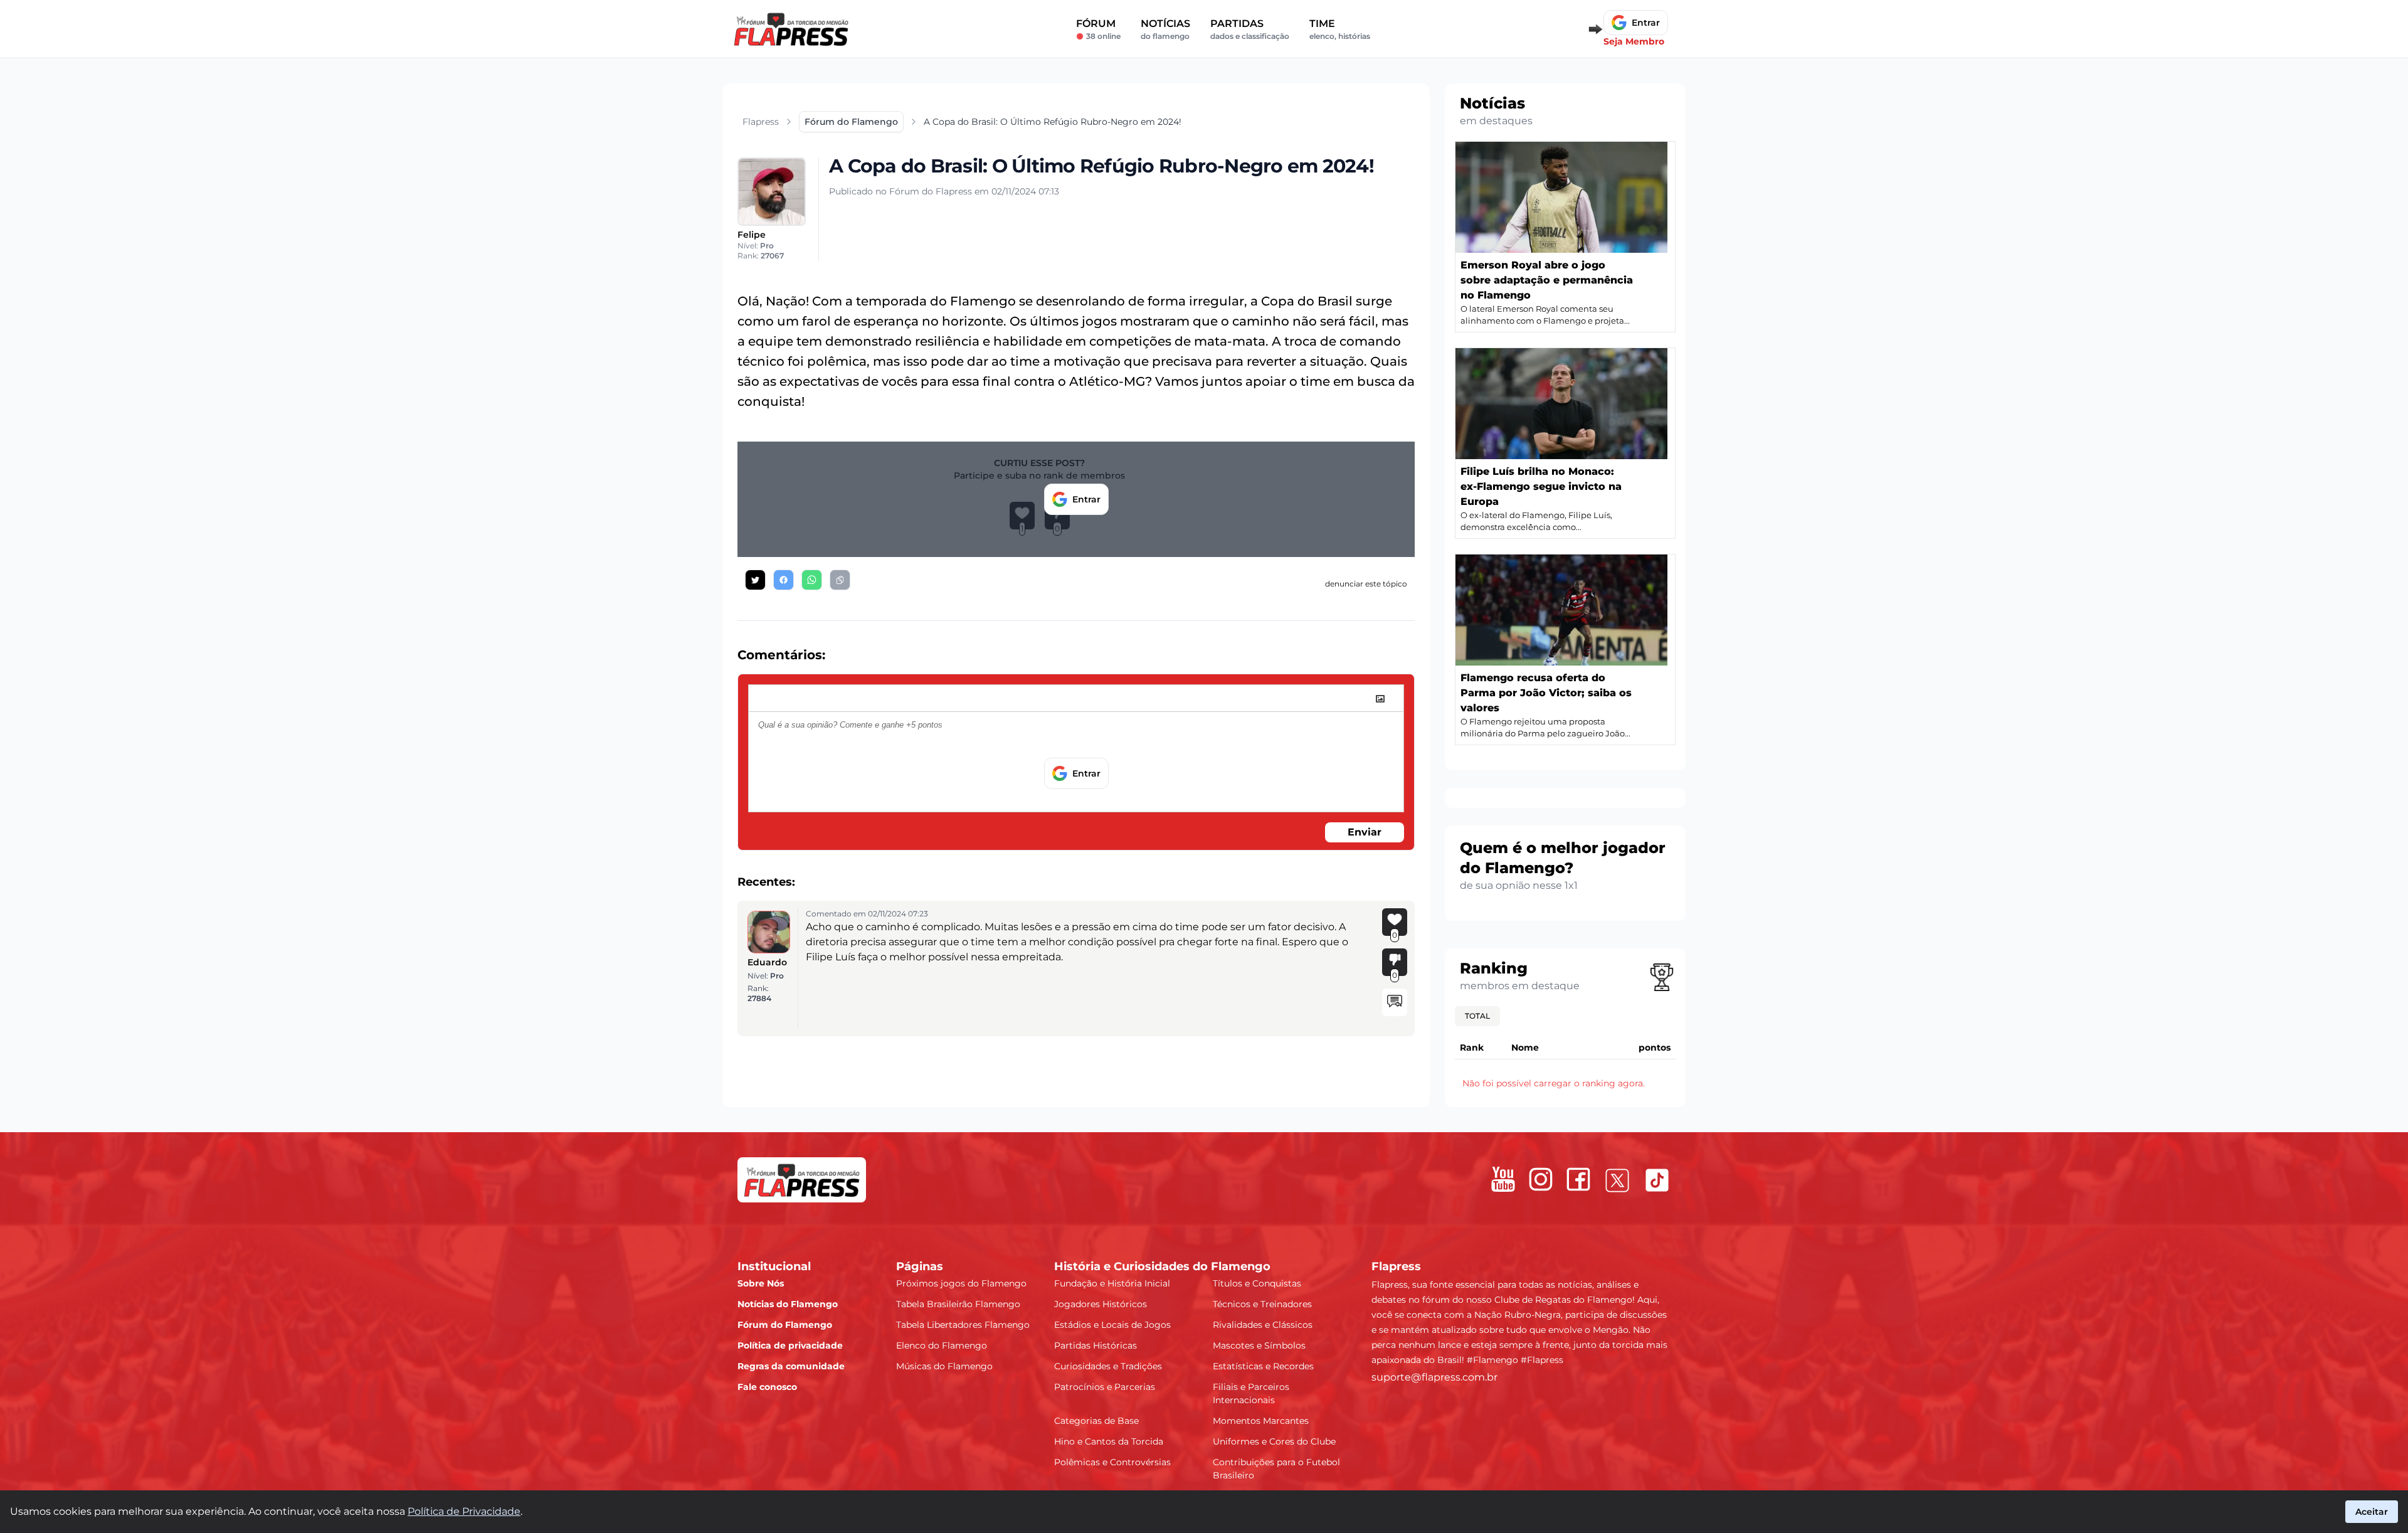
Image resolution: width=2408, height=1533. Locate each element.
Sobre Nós (761, 1283)
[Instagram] (1541, 1179)
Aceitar (2372, 1512)
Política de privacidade (790, 1345)
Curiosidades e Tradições (1108, 1366)
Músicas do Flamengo (944, 1366)
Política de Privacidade (464, 1511)
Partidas (1250, 29)
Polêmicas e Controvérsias (1112, 1462)
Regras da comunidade (791, 1366)
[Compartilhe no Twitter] (755, 580)
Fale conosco (767, 1387)
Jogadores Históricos (1101, 1304)
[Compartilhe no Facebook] (784, 580)
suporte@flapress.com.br (1434, 1377)
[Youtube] (1503, 1179)
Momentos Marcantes (1261, 1421)
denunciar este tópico (1366, 584)
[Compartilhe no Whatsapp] (812, 580)
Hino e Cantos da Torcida (1109, 1441)
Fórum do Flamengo (785, 1325)
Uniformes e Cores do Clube (1274, 1441)
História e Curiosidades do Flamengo (1162, 1266)
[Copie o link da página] (840, 580)
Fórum (1098, 29)
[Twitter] (1617, 1180)
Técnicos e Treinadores (1262, 1304)
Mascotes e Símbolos (1259, 1345)
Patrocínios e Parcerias (1105, 1387)
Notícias (1165, 29)
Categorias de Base (1096, 1421)
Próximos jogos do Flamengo (961, 1283)
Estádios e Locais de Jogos (1112, 1325)
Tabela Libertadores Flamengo (963, 1325)
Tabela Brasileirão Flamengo (958, 1304)
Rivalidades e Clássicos (1263, 1325)
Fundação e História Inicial (1112, 1283)
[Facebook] (1578, 1179)
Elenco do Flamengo (942, 1345)
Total (1477, 1016)
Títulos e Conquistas (1257, 1283)
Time (1340, 29)
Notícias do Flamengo (788, 1304)
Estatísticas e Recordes (1263, 1366)
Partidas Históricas (1096, 1345)
